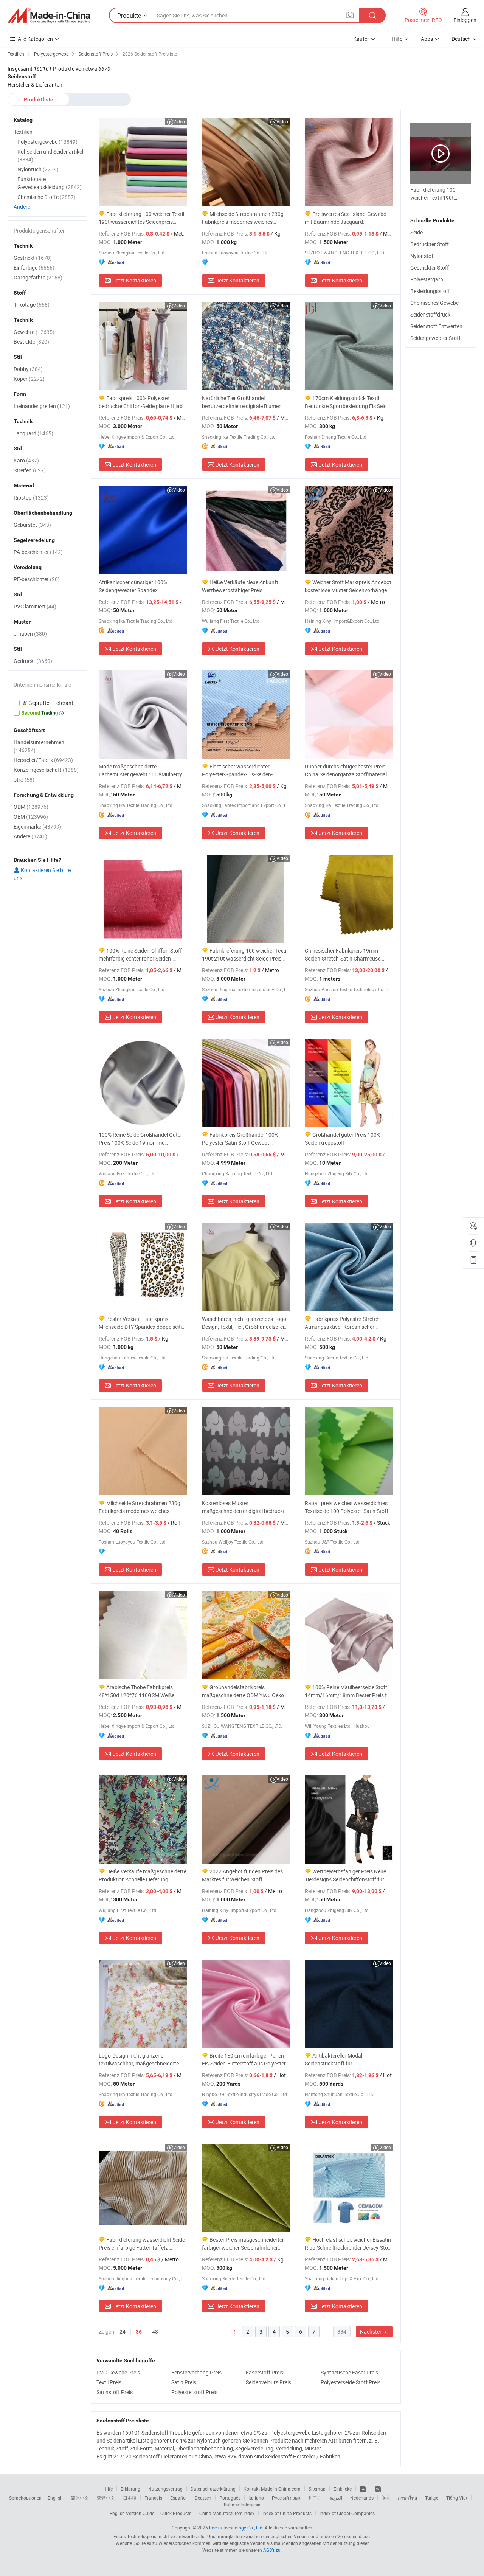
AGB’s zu (272, 2550)
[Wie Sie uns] (363, 2489)
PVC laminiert (35, 606)
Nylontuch (38, 169)
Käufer (361, 39)
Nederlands (362, 2498)
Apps (427, 39)
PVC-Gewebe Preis (118, 2372)
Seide (417, 232)
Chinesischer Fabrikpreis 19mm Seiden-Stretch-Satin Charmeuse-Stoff (343, 955)
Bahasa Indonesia (242, 2505)
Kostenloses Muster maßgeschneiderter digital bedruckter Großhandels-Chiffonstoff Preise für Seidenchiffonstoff (246, 1507)
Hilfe (397, 39)
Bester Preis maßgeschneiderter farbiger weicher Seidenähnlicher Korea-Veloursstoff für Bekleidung (243, 2244)
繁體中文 (106, 2498)
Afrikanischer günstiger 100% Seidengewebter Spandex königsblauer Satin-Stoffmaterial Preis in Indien (137, 586)
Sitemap (317, 2489)
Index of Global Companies (347, 2513)
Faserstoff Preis (264, 2372)
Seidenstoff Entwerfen (436, 326)
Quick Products (176, 2513)
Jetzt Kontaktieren (134, 280)
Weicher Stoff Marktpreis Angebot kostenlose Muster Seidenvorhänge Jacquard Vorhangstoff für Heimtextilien (348, 586)
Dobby (28, 369)
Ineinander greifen (42, 406)
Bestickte (31, 342)
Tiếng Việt (457, 2498)
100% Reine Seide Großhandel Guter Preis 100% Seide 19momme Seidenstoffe (140, 1139)
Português (230, 2498)
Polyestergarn (427, 279)
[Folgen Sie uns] (378, 2489)
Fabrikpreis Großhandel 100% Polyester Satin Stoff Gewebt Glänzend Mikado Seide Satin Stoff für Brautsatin (242, 1139)
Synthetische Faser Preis (349, 2372)
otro (24, 780)
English (55, 2498)
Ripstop (31, 497)
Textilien (23, 132)
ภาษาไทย (407, 2498)
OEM (31, 817)
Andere (22, 207)
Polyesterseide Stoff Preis (351, 2382)
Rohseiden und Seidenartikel (50, 155)
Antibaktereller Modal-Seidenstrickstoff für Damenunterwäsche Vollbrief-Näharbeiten (339, 2060)
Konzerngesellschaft (46, 770)
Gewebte (34, 332)
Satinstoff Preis (115, 2392)
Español (178, 2498)
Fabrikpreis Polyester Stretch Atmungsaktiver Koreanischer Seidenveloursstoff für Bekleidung (344, 1323)
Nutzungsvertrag (165, 2489)
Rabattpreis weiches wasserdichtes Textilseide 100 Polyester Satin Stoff (347, 1507)
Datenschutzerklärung (213, 2489)
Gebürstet (32, 525)
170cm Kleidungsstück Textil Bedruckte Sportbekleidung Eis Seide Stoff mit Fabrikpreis (347, 402)
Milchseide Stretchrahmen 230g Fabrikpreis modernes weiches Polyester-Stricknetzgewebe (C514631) (140, 1507)
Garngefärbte (38, 277)
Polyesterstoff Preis (194, 2392)
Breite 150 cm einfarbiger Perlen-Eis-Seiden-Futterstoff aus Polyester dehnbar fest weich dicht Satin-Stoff (244, 2060)
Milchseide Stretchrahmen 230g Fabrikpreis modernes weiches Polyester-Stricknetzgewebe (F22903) (243, 218)
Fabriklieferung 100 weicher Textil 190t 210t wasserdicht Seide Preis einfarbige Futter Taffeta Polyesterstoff (245, 955)
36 (139, 2332)
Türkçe (432, 2498)
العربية (336, 2498)
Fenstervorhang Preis (196, 2372)
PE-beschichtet (37, 579)
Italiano (256, 2498)
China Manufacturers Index (227, 2513)
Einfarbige (34, 268)
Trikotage (32, 305)
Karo (26, 460)
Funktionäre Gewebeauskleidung (50, 183)
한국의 (315, 2498)
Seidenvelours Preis (268, 2382)
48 (155, 2332)
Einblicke (343, 2489)
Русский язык (286, 2498)
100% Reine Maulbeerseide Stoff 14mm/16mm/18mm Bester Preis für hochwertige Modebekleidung (348, 1691)
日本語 (130, 2498)
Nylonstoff (423, 256)
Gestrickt (33, 258)
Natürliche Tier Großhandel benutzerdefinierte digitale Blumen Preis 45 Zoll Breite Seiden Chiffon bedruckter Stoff (242, 402)
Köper (29, 379)
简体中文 (80, 2498)
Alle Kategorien (35, 39)
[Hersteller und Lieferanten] (49, 16)
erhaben (30, 634)
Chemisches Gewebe (434, 303)
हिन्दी (386, 2498)
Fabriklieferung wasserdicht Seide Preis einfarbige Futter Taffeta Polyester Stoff (142, 2244)
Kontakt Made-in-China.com (272, 2489)
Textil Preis (109, 2382)
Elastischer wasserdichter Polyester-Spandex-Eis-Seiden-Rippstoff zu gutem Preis (237, 770)
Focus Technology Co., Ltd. (236, 2528)
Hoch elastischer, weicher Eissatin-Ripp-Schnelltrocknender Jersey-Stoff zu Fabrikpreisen (349, 2244)
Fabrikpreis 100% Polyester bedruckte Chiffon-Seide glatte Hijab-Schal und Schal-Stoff (141, 402)
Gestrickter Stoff (430, 268)
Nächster (371, 2332)
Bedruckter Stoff (430, 244)
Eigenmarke (37, 826)
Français (153, 2498)
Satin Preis (184, 2382)
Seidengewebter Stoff (435, 338)
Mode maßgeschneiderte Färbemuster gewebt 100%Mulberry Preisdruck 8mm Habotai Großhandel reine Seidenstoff (142, 770)
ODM (31, 807)
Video (179, 121)
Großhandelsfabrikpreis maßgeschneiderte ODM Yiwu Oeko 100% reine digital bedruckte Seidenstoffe (243, 1691)
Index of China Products (287, 2513)
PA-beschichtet (38, 552)
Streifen (30, 470)
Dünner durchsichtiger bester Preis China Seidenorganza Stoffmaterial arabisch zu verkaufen (346, 770)
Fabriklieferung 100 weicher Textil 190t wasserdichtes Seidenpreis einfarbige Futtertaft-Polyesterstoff (141, 218)
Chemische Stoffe (47, 197)
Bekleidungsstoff (430, 291)
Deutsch (203, 2498)
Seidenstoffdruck (430, 314)
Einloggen (465, 20)
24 (123, 2332)
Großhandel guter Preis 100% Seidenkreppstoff (343, 1139)
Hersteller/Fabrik (43, 760)
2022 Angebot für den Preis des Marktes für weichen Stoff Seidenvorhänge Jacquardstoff (242, 1875)
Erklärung (130, 2489)
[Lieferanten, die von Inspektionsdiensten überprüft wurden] (47, 703)
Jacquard (33, 433)
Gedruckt (33, 661)
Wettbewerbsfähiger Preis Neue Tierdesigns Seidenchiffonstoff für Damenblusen (345, 1875)
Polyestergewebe (47, 142)
